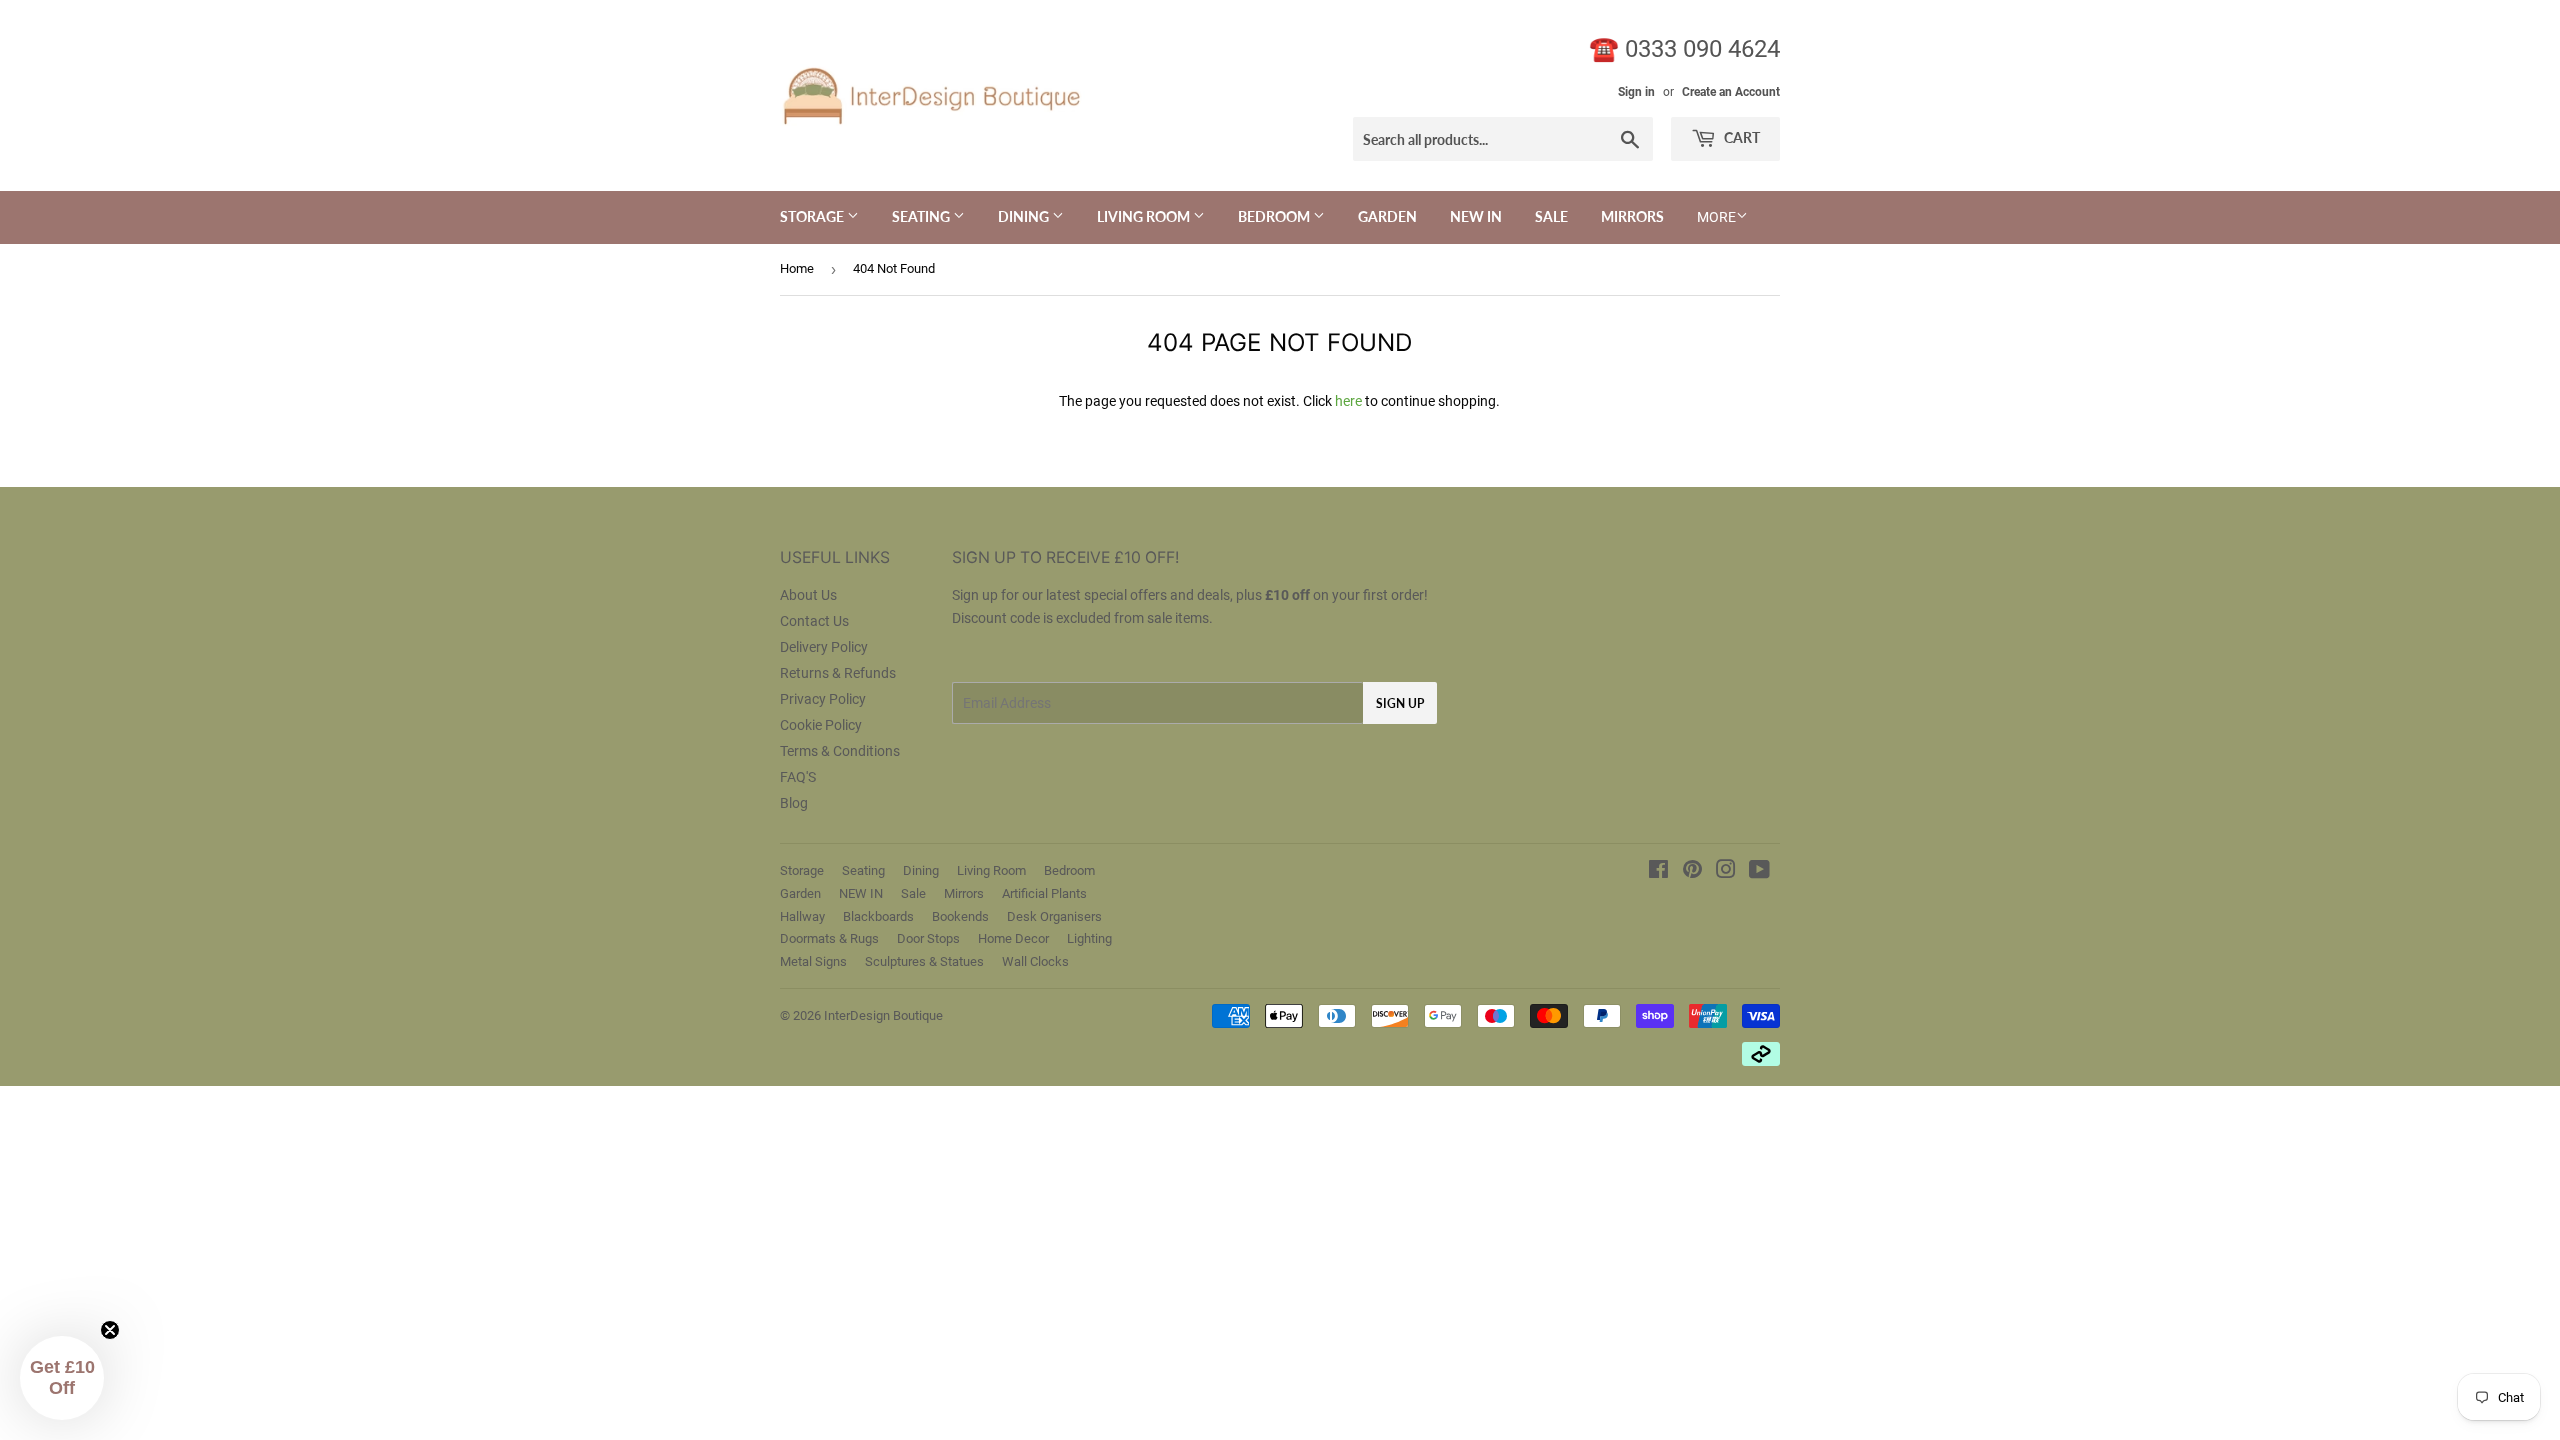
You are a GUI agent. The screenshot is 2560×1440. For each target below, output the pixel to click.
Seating (922, 216)
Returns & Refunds (838, 673)
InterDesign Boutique (883, 1015)
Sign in (1636, 92)
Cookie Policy (821, 725)
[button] (62, 1378)
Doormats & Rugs (829, 938)
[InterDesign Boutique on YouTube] (1759, 872)
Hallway (802, 916)
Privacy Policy (823, 699)
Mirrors (1632, 216)
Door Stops (928, 938)
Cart (1740, 137)
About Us (808, 595)
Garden (1387, 216)
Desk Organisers (1054, 916)
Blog (794, 803)
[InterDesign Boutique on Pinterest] (1692, 872)
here (1348, 401)
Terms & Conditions (840, 751)
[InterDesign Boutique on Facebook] (1658, 872)
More (1716, 217)
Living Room (1145, 216)
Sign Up (1400, 703)
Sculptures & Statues (924, 961)
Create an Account (1731, 92)
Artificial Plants (1044, 893)
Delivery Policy (824, 647)
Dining (1025, 216)
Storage (813, 216)
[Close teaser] (110, 1330)
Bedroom (1275, 216)
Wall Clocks (1035, 961)
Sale (1551, 216)
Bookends (960, 916)
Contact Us (814, 621)
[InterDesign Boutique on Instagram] (1726, 872)
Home (797, 268)
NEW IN (1476, 216)
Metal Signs (813, 961)
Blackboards (878, 916)
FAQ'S (798, 777)
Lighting (1089, 938)
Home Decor (1013, 938)
